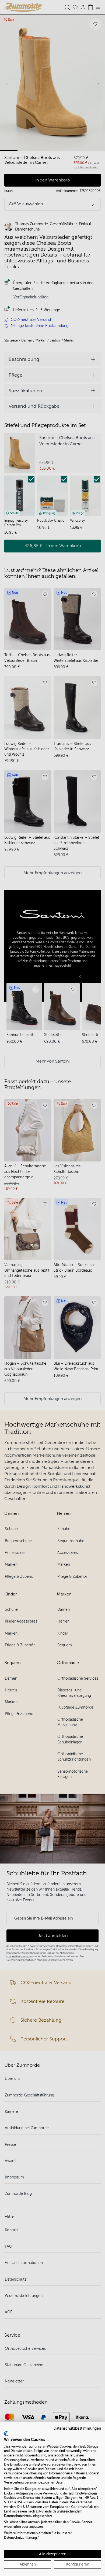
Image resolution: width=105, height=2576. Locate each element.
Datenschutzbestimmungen (77, 2428)
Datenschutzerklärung (20, 2538)
